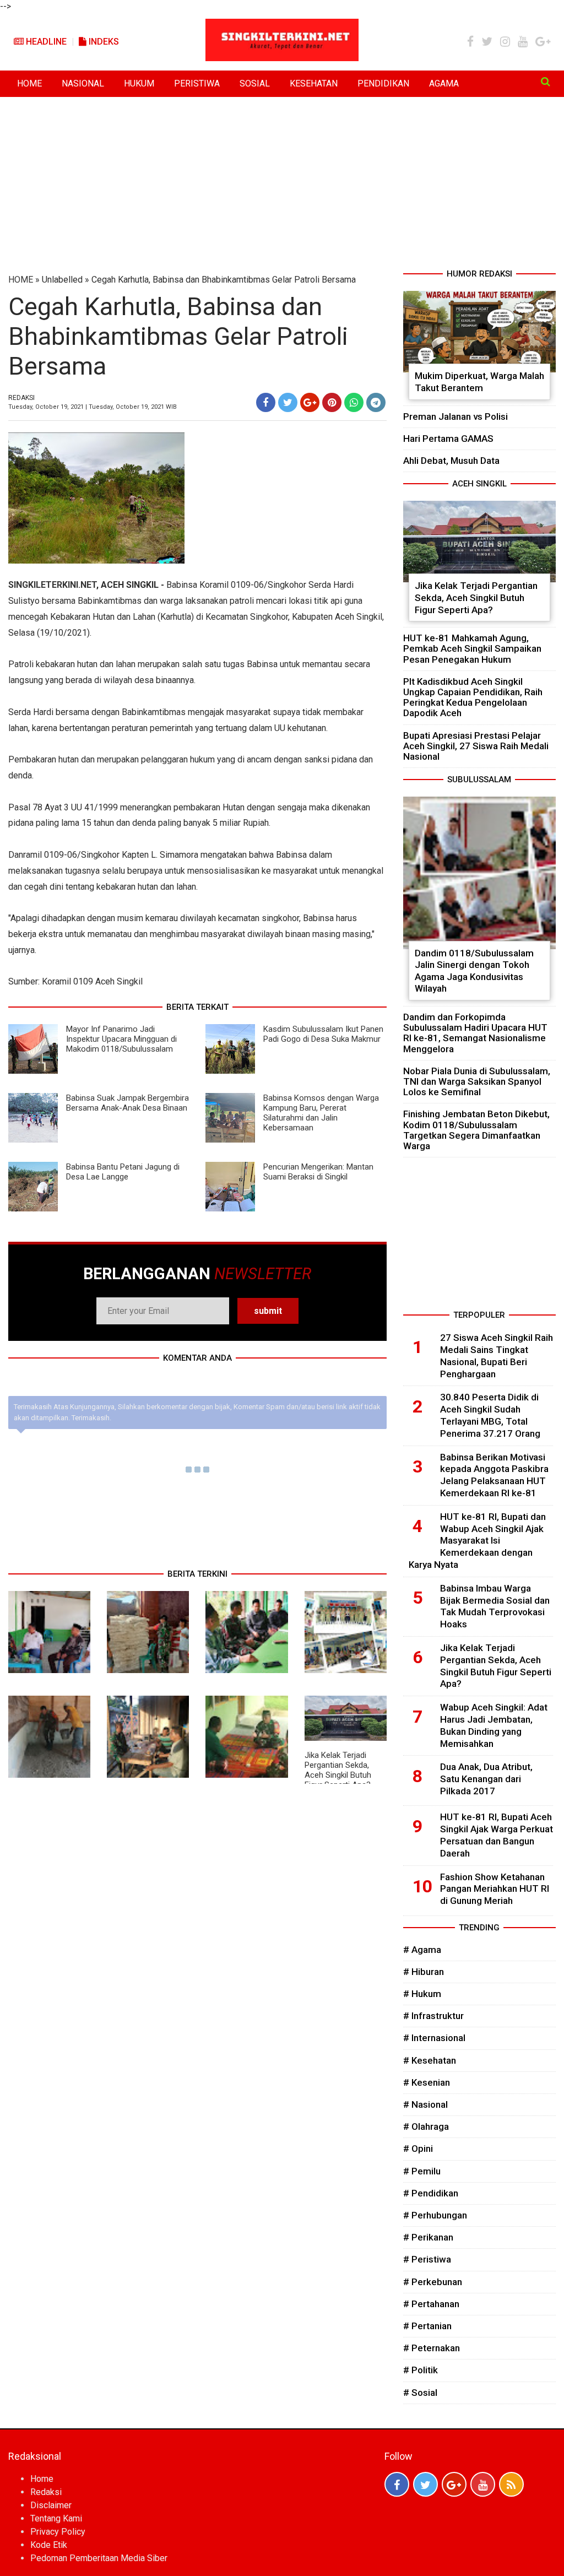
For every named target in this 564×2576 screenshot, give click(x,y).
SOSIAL (255, 83)
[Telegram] (376, 402)
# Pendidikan (431, 2193)
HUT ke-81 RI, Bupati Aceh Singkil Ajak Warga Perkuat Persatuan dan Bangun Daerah (497, 1835)
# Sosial (420, 2393)
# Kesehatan (430, 2060)
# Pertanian (427, 2326)
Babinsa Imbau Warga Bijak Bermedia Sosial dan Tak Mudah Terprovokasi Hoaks (495, 1606)
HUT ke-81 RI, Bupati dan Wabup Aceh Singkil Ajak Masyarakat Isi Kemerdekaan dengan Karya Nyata (477, 1541)
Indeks (103, 42)
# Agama (422, 1950)
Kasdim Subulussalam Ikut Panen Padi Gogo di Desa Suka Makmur (323, 1034)
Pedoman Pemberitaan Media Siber (99, 2558)
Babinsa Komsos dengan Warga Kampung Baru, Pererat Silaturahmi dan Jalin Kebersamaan (321, 1113)
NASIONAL (83, 83)
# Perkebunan (433, 2282)
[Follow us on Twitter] (425, 2484)
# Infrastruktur (433, 2016)
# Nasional (425, 2104)
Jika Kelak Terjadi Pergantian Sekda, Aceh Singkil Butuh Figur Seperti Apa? (338, 1770)
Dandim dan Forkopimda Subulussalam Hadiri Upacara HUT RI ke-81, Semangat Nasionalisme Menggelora (475, 1033)
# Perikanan (428, 2237)
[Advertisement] (282, 185)
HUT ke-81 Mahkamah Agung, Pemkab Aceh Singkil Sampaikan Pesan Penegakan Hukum (472, 648)
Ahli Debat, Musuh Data (451, 461)
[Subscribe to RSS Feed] (511, 2484)
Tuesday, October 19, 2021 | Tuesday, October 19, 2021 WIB (93, 407)
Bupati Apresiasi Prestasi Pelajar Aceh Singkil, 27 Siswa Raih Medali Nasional (476, 746)
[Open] (546, 82)
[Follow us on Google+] (454, 2484)
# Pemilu (422, 2171)
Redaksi (46, 2492)
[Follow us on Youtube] (483, 2484)
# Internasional (434, 2038)
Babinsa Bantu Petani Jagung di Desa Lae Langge (123, 1172)
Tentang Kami (56, 2518)
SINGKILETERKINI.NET (52, 585)
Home (42, 2479)
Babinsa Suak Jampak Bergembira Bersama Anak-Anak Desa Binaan (128, 1103)
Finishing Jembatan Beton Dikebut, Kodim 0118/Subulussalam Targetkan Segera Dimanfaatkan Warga (476, 1130)
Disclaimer (51, 2505)
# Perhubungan (435, 2215)
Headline (45, 42)
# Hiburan (424, 1972)
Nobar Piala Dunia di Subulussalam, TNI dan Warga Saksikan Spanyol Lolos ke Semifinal (477, 1081)
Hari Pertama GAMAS (448, 439)
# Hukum (422, 1994)
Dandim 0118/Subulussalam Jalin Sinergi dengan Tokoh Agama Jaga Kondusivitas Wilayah (474, 971)
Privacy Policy (58, 2532)
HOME (29, 83)
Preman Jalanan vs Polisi (455, 416)
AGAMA (444, 83)
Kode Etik (49, 2545)
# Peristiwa (427, 2259)
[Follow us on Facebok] (397, 2484)
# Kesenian (427, 2082)
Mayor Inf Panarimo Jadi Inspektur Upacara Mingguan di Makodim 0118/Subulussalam (121, 1039)
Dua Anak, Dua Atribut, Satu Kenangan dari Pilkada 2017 (486, 1779)
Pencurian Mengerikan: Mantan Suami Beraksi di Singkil (318, 1172)
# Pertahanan (431, 2304)
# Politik (421, 2370)
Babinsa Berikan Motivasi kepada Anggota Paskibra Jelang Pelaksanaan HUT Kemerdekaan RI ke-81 (494, 1475)
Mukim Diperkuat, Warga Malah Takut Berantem (479, 382)
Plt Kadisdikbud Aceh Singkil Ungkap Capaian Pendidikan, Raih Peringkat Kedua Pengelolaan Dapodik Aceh (473, 697)
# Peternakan (432, 2348)
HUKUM (139, 83)
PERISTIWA (197, 83)
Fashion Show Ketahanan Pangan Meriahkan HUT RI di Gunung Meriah (495, 1889)
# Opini (418, 2149)
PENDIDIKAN (383, 83)
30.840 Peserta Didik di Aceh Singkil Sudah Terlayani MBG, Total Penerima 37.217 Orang (490, 1415)
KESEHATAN (314, 83)
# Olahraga (426, 2126)
